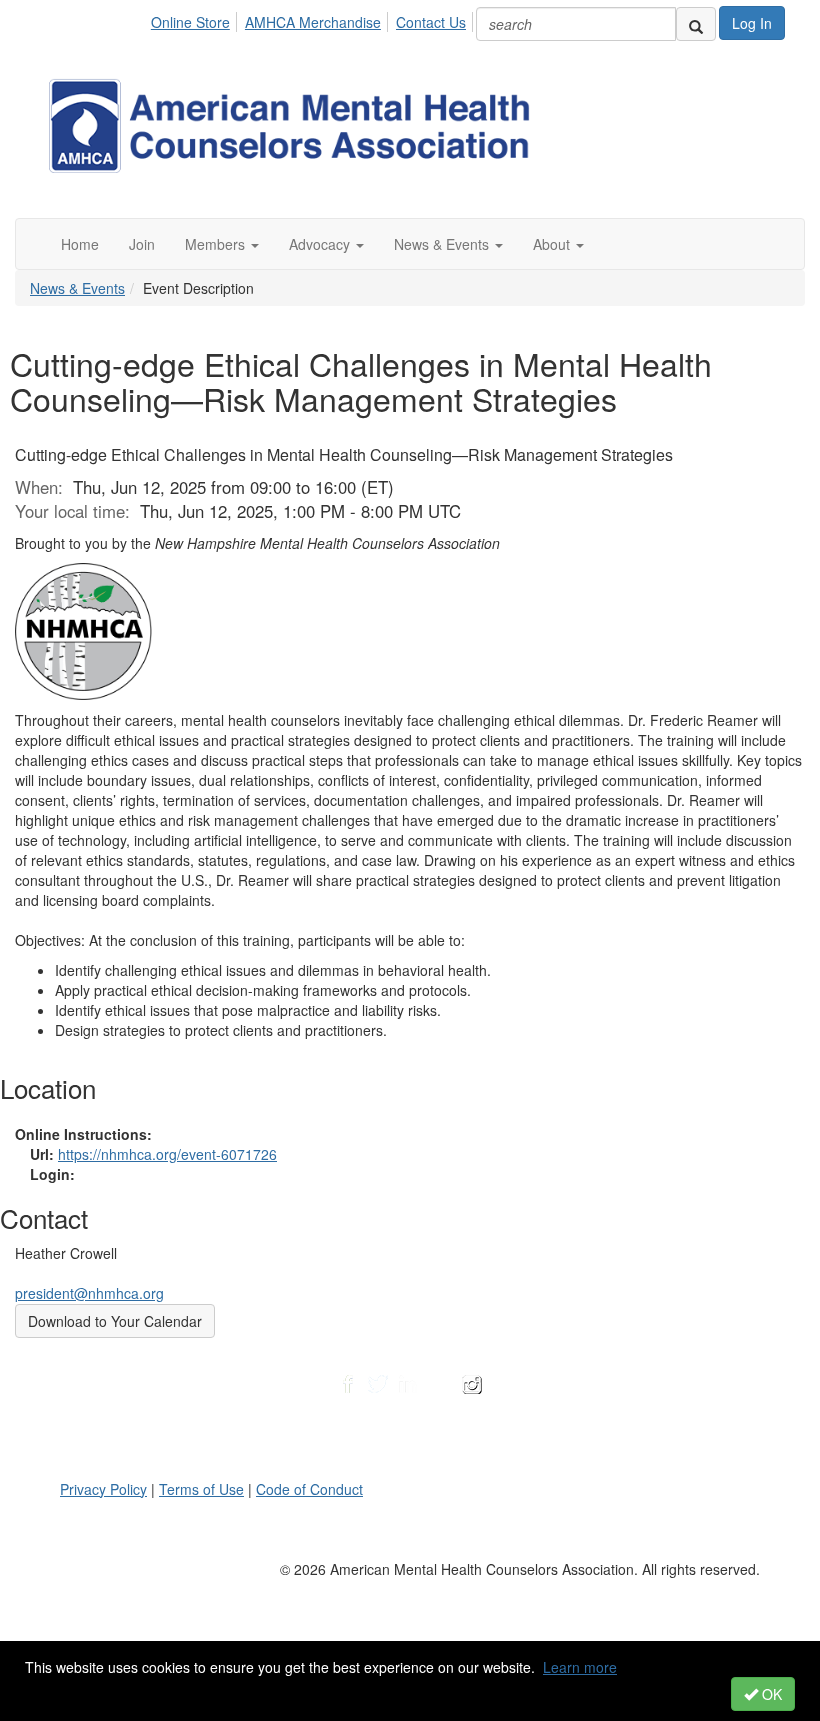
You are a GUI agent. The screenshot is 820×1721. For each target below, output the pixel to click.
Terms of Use (201, 1489)
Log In (752, 23)
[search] (696, 24)
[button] (222, 244)
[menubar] (314, 19)
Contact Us (431, 22)
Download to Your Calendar (115, 1321)
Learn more (580, 1667)
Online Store (190, 22)
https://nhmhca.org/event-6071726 (167, 1154)
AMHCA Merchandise (313, 22)
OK (770, 1694)
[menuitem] (196, 19)
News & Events (77, 288)
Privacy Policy (103, 1489)
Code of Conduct (309, 1489)
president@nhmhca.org (89, 1293)
